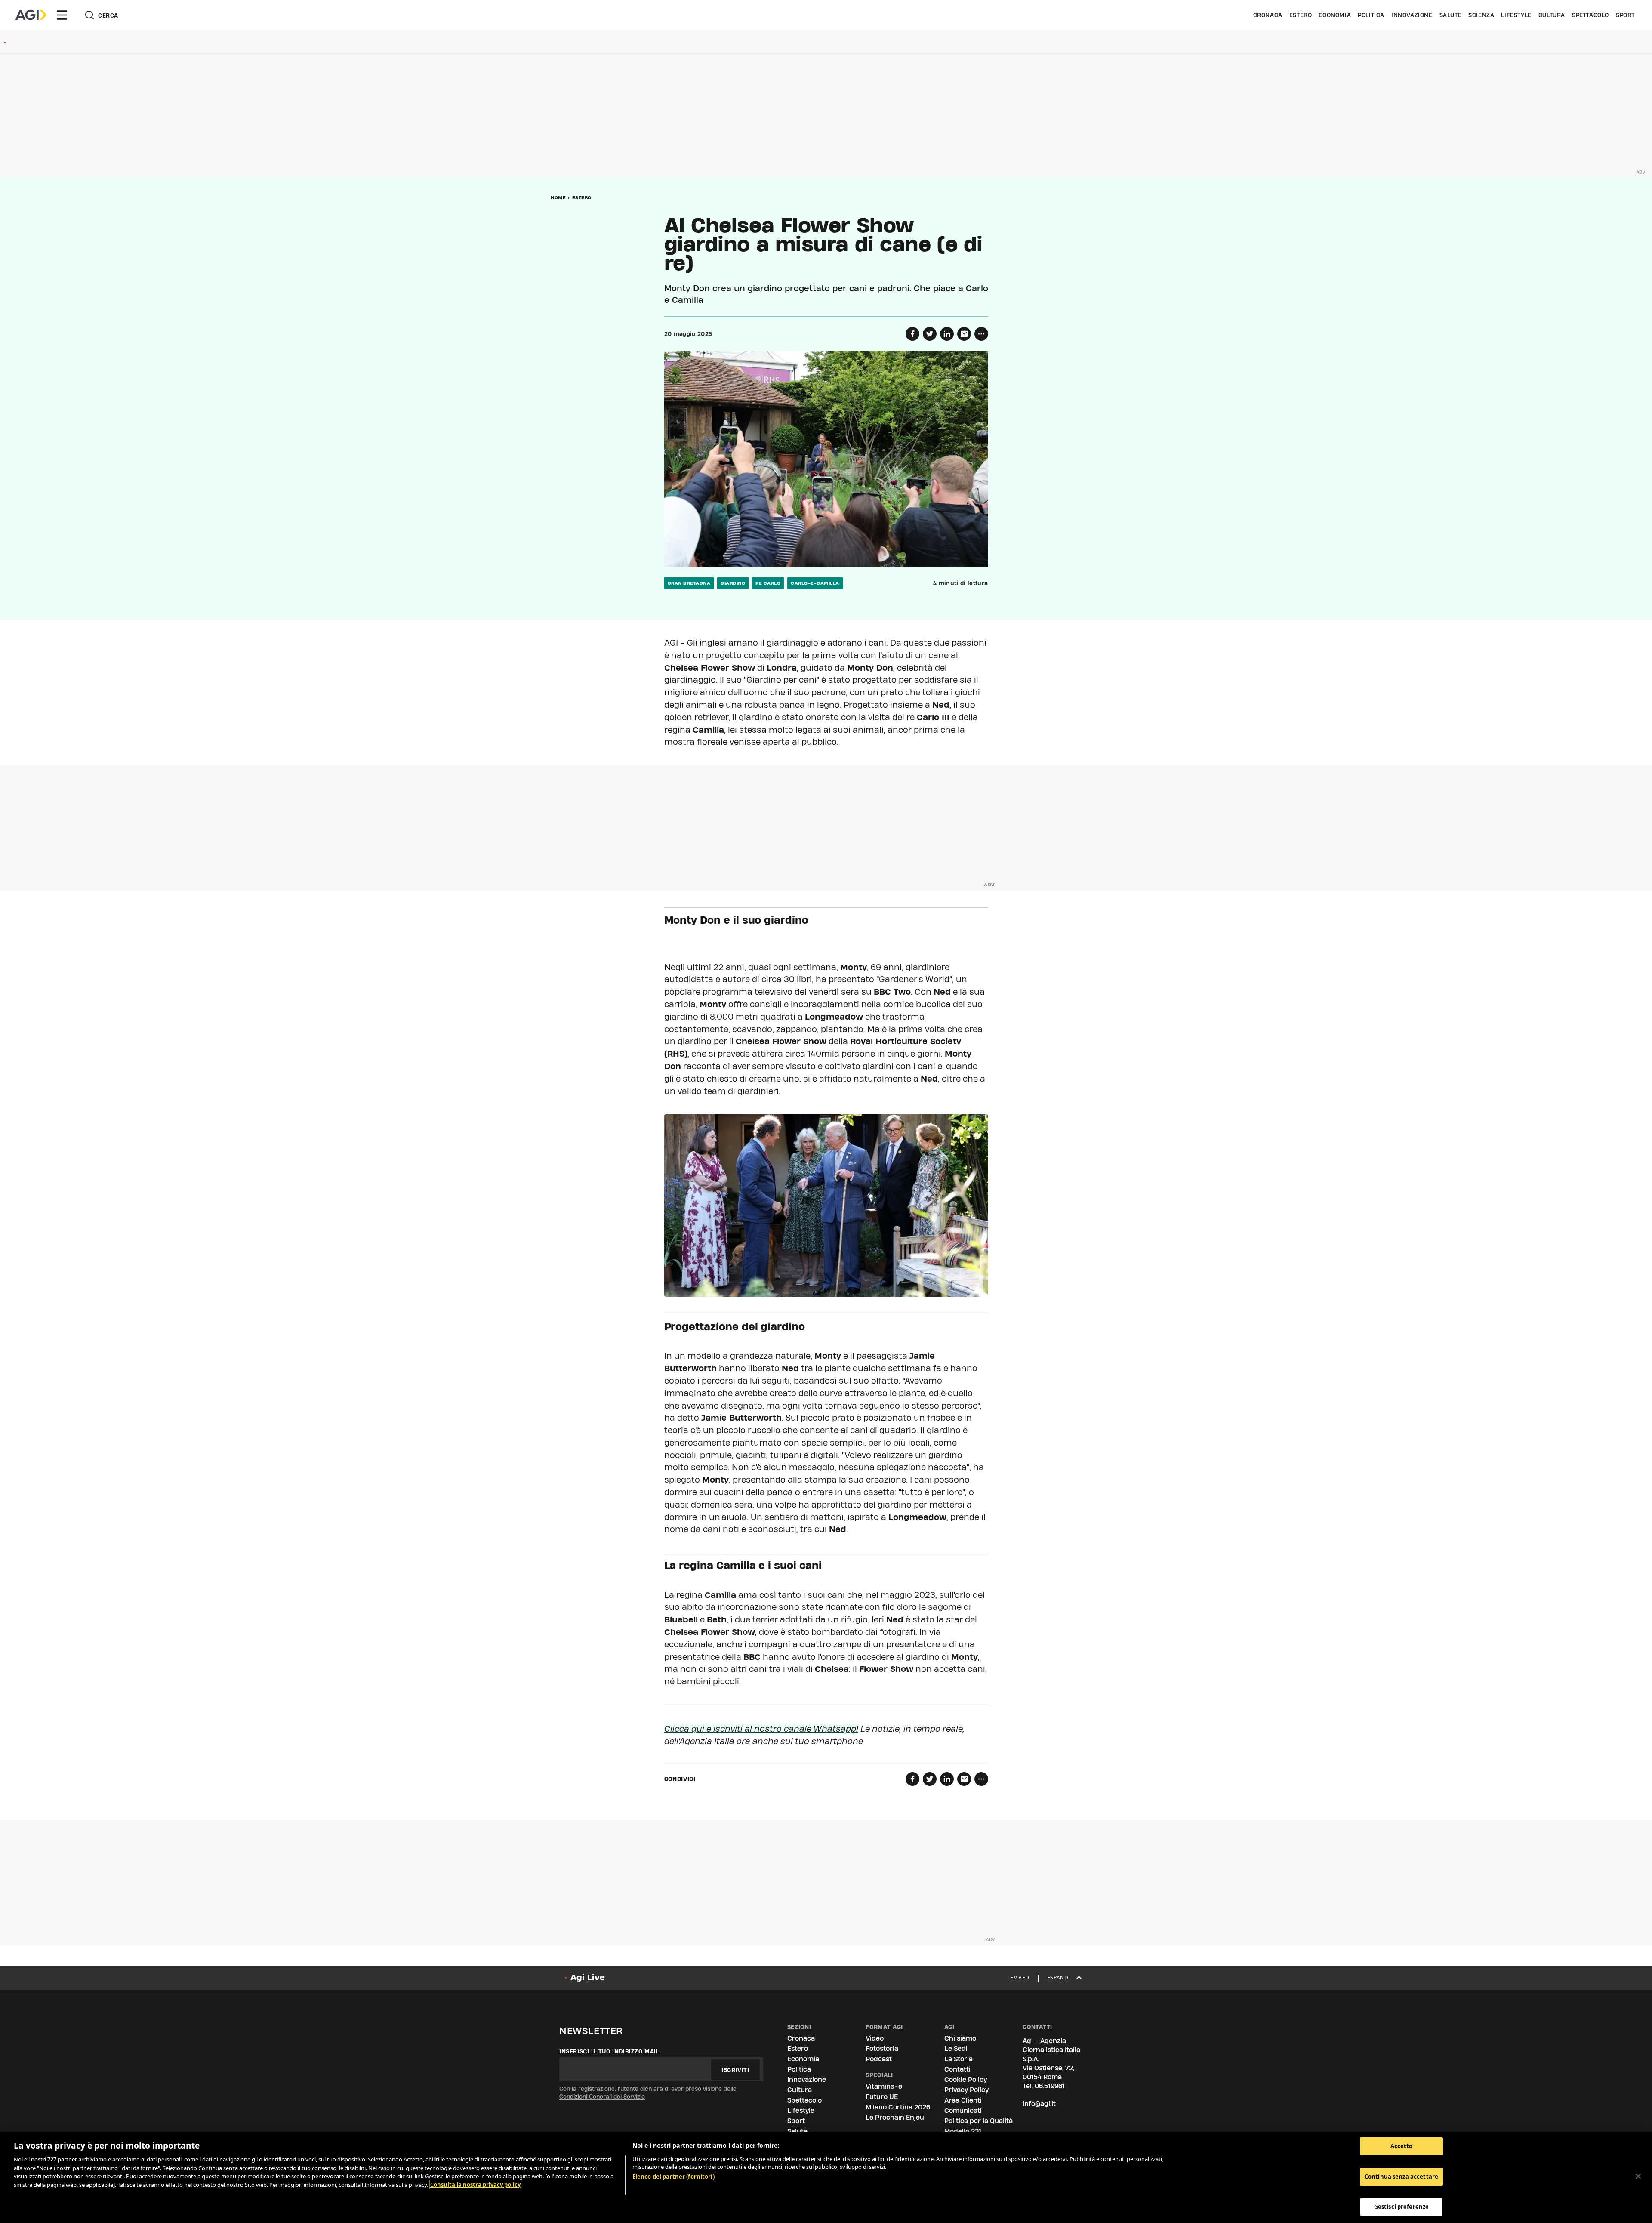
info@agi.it (1039, 2104)
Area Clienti (963, 2100)
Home (558, 197)
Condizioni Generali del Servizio (602, 2097)
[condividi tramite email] (964, 334)
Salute (1451, 15)
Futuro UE (882, 2097)
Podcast (879, 2059)
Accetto (1402, 2146)
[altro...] (981, 334)
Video (875, 2038)
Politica (1371, 15)
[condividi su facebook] (912, 334)
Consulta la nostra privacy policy (475, 2185)
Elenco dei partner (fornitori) (673, 2177)
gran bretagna (689, 583)
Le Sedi (956, 2049)
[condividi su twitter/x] (930, 334)
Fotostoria (882, 2049)
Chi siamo (960, 2038)
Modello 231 (963, 2131)
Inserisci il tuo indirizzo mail (609, 2051)
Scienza (1481, 15)
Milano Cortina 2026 (898, 2107)
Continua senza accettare (1401, 2177)
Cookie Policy (966, 2080)
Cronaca (1268, 15)
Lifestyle (1516, 15)
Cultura (1552, 15)
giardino (733, 583)
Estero (1301, 15)
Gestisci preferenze (1401, 2207)
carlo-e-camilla (815, 583)
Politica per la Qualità (979, 2121)
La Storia (959, 2059)
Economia (1335, 15)
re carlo (768, 583)
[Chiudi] (1638, 2177)
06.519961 (1050, 2086)
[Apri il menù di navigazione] (62, 15)
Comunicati (963, 2110)
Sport (1625, 15)
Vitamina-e (884, 2086)
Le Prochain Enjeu (895, 2117)
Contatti (957, 2069)
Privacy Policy (966, 2090)
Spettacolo (1590, 15)
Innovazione (1412, 15)
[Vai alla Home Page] (31, 15)
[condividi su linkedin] (947, 334)
